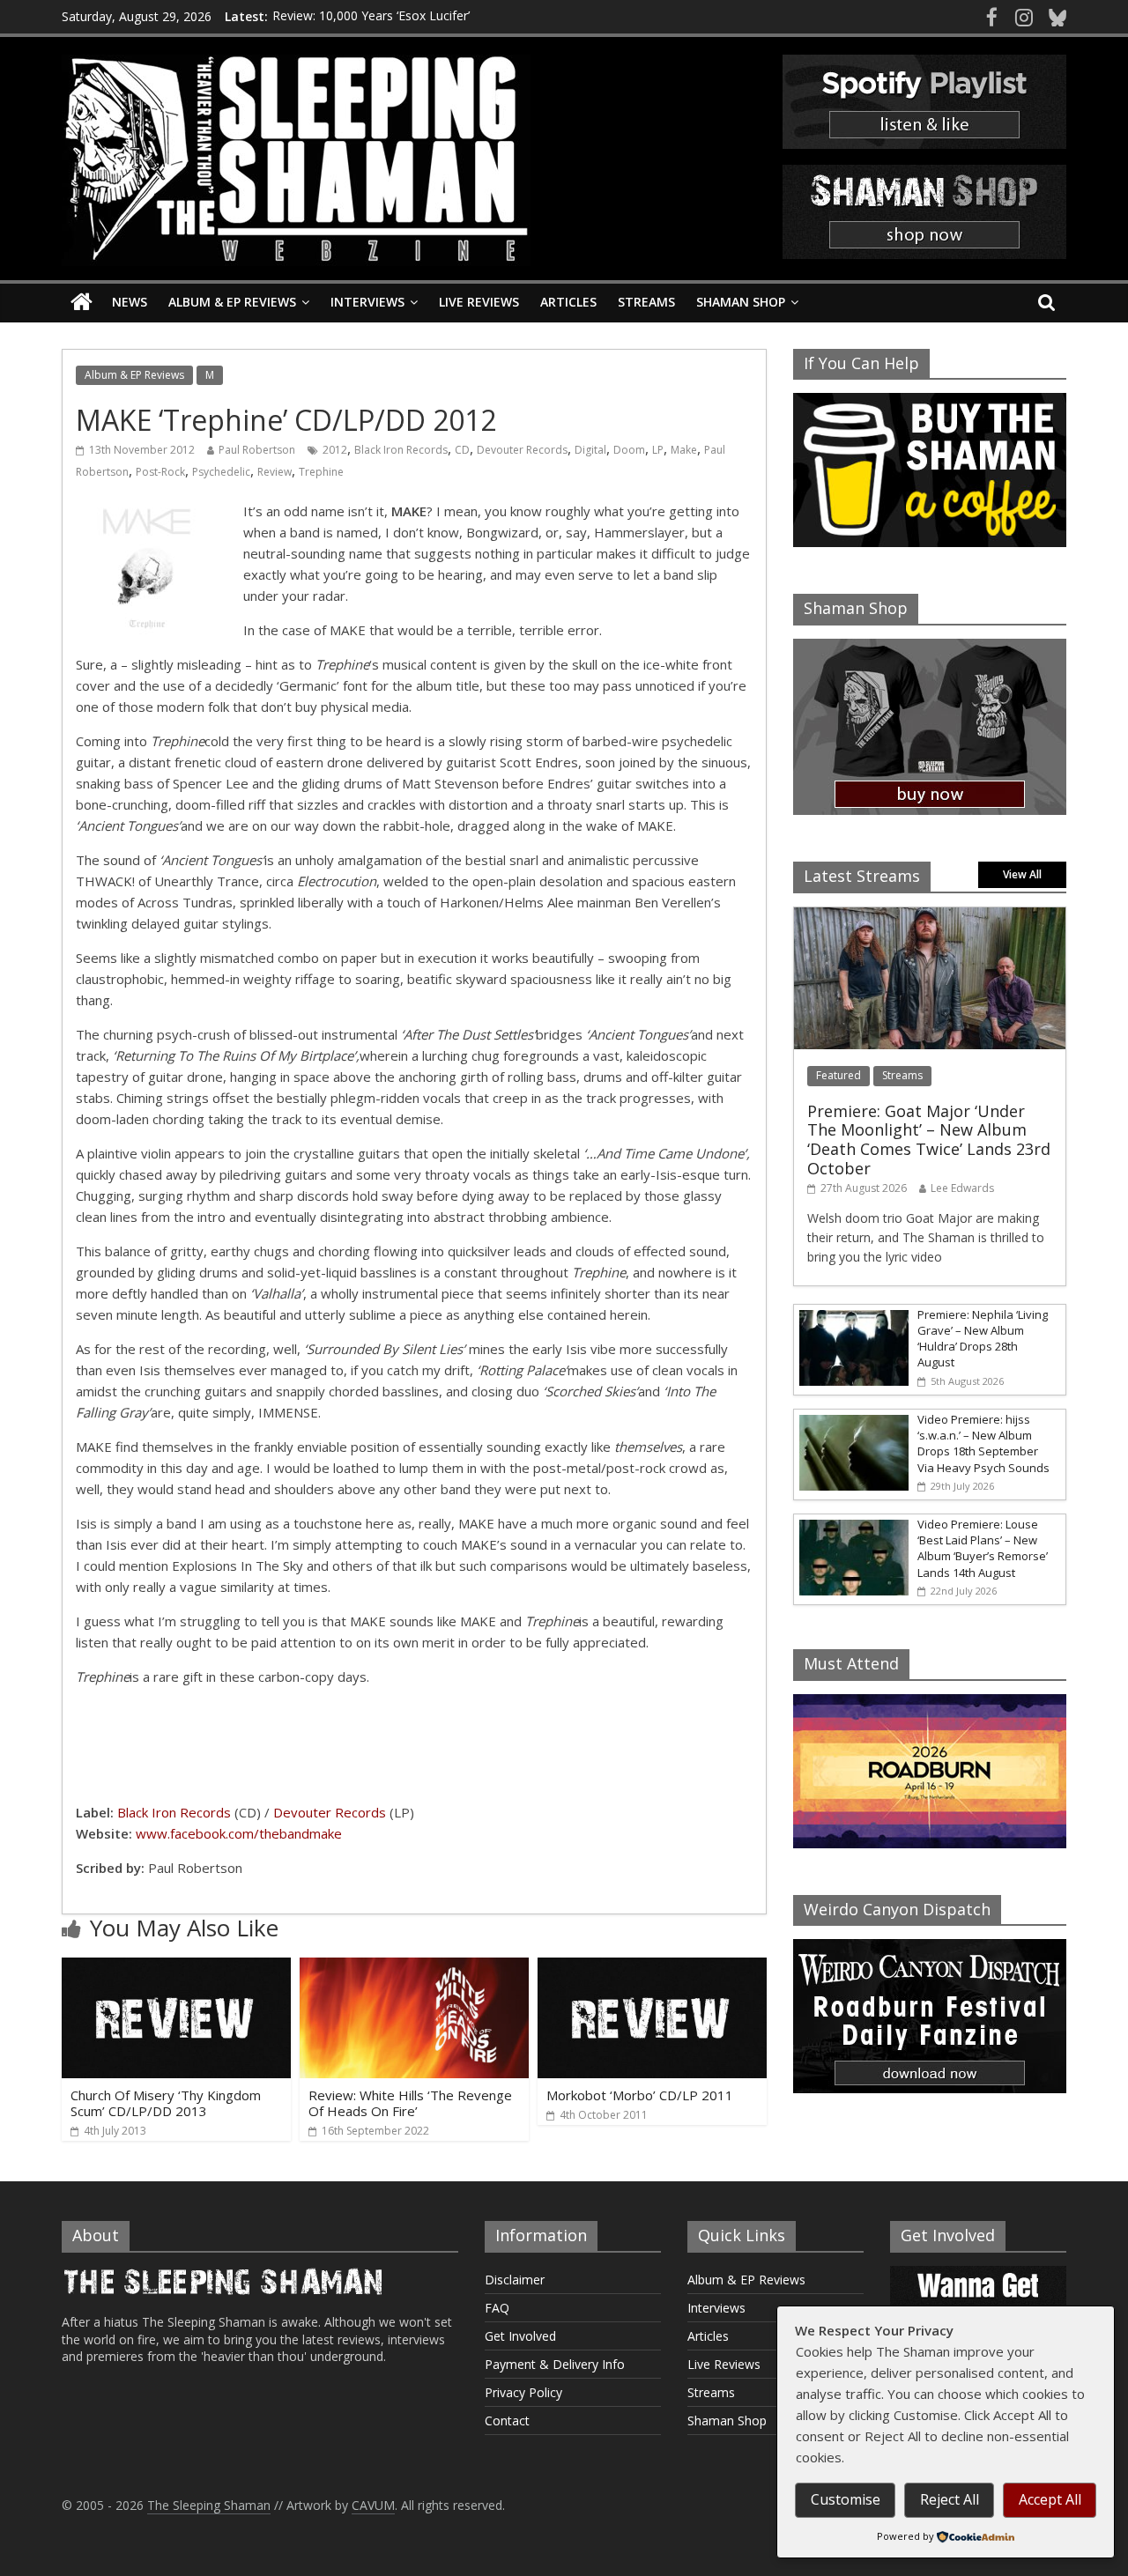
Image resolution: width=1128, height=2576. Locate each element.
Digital (590, 450)
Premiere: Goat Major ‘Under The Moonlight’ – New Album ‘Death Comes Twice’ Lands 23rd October (929, 1140)
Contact (507, 2421)
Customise (846, 2499)
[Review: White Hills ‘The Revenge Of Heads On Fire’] (414, 1968)
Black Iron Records (401, 450)
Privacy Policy (523, 2392)
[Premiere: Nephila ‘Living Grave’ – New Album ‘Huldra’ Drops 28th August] (851, 1314)
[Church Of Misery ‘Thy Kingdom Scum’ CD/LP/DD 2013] (176, 1968)
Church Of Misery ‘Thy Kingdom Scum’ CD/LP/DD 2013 (166, 2103)
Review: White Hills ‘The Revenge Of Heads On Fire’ (410, 2103)
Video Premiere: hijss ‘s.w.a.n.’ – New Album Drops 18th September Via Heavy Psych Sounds (983, 1443)
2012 (335, 450)
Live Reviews (479, 302)
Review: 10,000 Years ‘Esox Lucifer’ (371, 16)
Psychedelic (221, 472)
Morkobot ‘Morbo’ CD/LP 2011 (640, 2095)
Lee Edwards (962, 1188)
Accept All (1050, 2499)
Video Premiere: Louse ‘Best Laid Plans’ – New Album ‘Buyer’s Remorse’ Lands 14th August (983, 1548)
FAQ (497, 2308)
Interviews (367, 302)
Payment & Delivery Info (555, 2364)
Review (275, 472)
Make (684, 450)
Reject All (950, 2499)
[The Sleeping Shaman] (82, 303)
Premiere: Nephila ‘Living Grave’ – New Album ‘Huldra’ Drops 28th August (983, 1339)
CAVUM (373, 2505)
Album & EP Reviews (232, 302)
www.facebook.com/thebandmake (239, 1833)
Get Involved (520, 2336)
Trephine (321, 472)
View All (1022, 874)
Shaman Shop (741, 302)
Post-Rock (160, 472)
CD (462, 450)
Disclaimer (515, 2280)
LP (658, 450)
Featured (839, 1075)
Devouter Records (522, 450)
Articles (568, 302)
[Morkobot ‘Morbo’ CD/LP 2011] (652, 1968)
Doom (629, 450)
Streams (646, 302)
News (130, 302)
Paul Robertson (257, 450)
